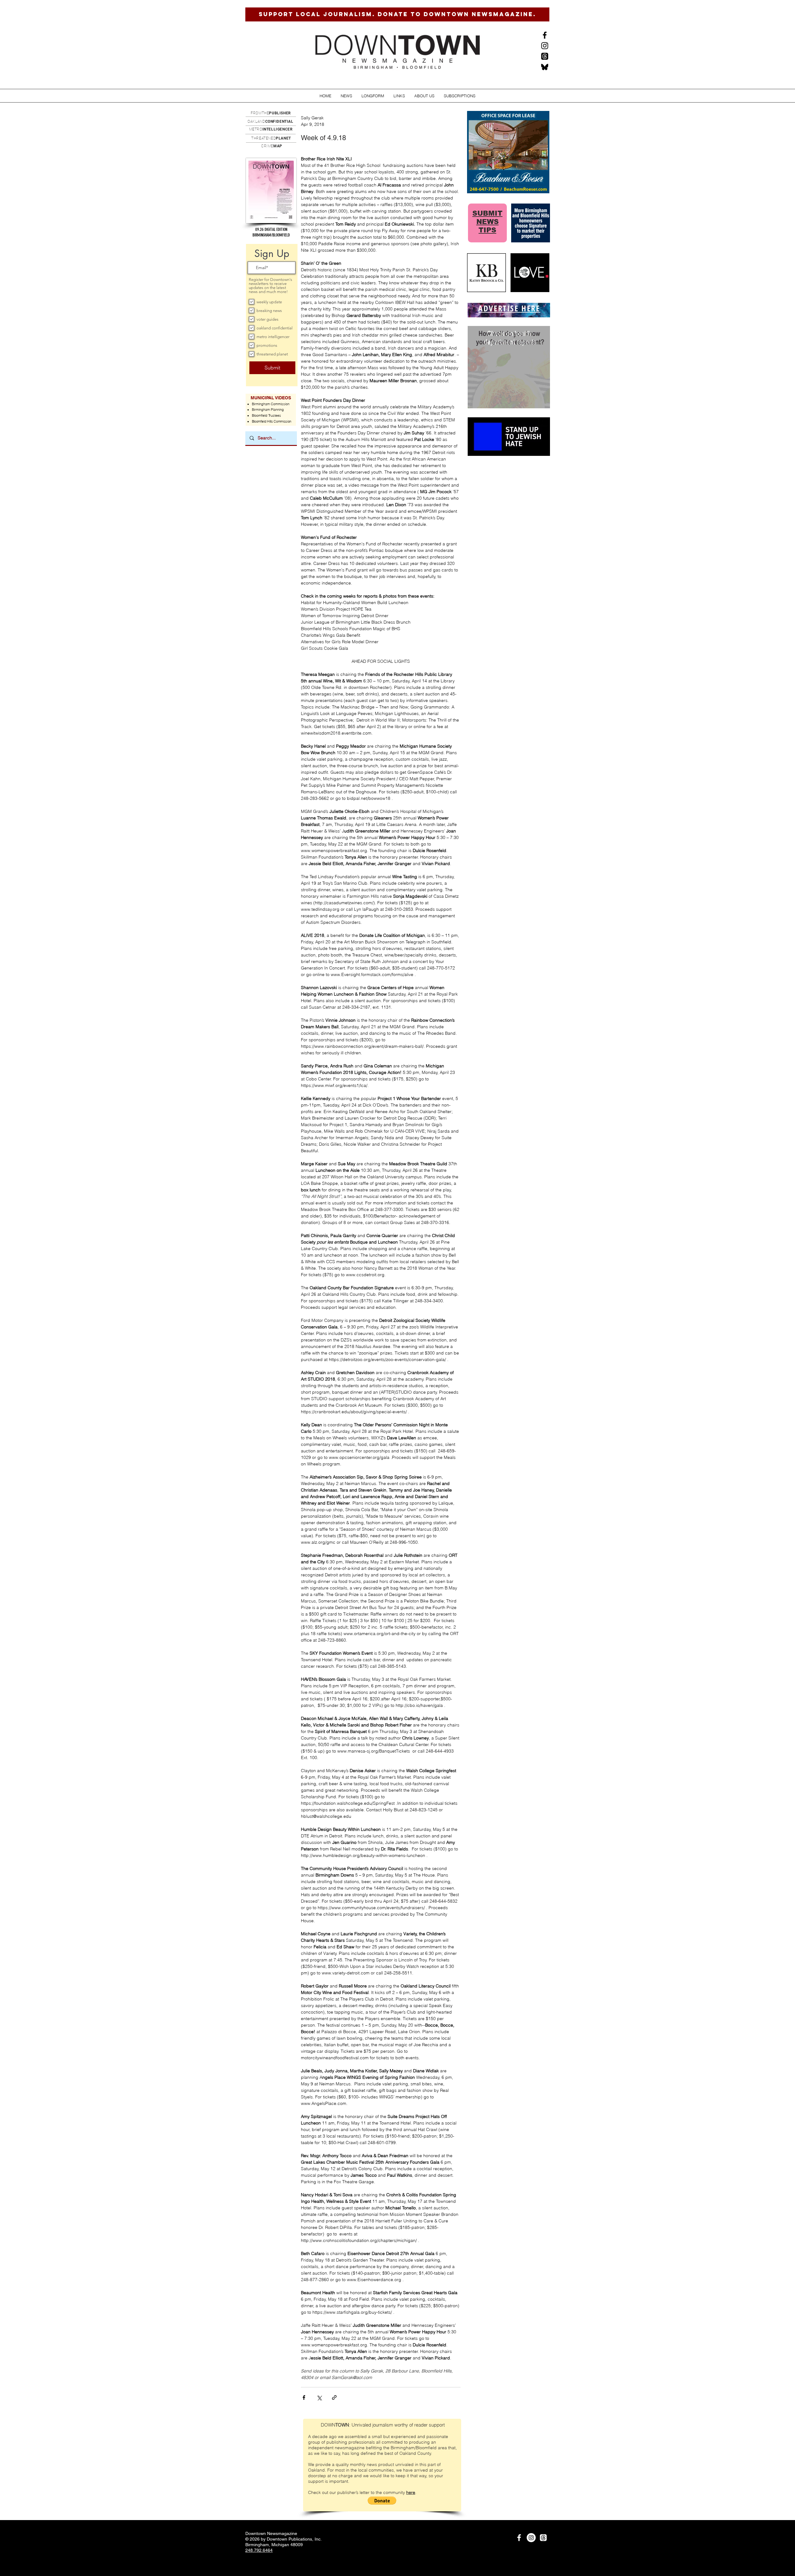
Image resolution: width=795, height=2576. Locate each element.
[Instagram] (545, 46)
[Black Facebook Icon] (545, 35)
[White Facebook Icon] (519, 2538)
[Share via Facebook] (304, 2397)
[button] (346, 96)
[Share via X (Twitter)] (319, 2397)
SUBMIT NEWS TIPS (487, 222)
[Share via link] (334, 2397)
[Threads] (545, 56)
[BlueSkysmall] (545, 67)
